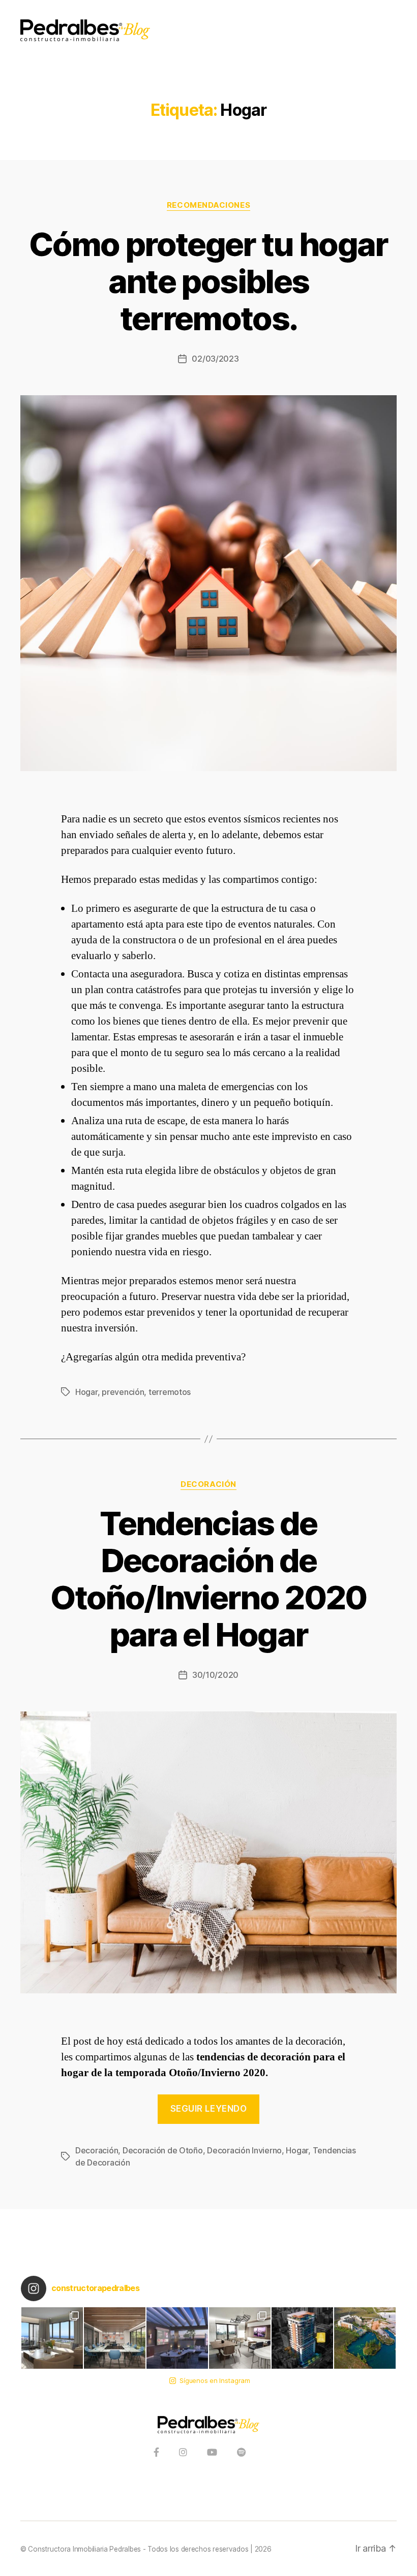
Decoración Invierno (244, 2150)
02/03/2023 (215, 359)
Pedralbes (125, 2549)
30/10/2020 (215, 1675)
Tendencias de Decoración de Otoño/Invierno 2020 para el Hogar (208, 1579)
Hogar (86, 1392)
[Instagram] (183, 2453)
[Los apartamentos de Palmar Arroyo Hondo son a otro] (240, 2338)
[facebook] (156, 2453)
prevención (123, 1392)
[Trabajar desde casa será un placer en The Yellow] (115, 2338)
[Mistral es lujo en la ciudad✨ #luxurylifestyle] (52, 2338)
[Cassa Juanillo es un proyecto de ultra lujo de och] (365, 2338)
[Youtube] (212, 2453)
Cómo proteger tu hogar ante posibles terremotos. (208, 281)
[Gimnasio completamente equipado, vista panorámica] (302, 2338)
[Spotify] (241, 2453)
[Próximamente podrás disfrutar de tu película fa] (177, 2338)
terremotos (170, 1392)
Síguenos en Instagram (215, 2380)
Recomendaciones (208, 205)
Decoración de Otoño (163, 2150)
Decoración (208, 1484)
